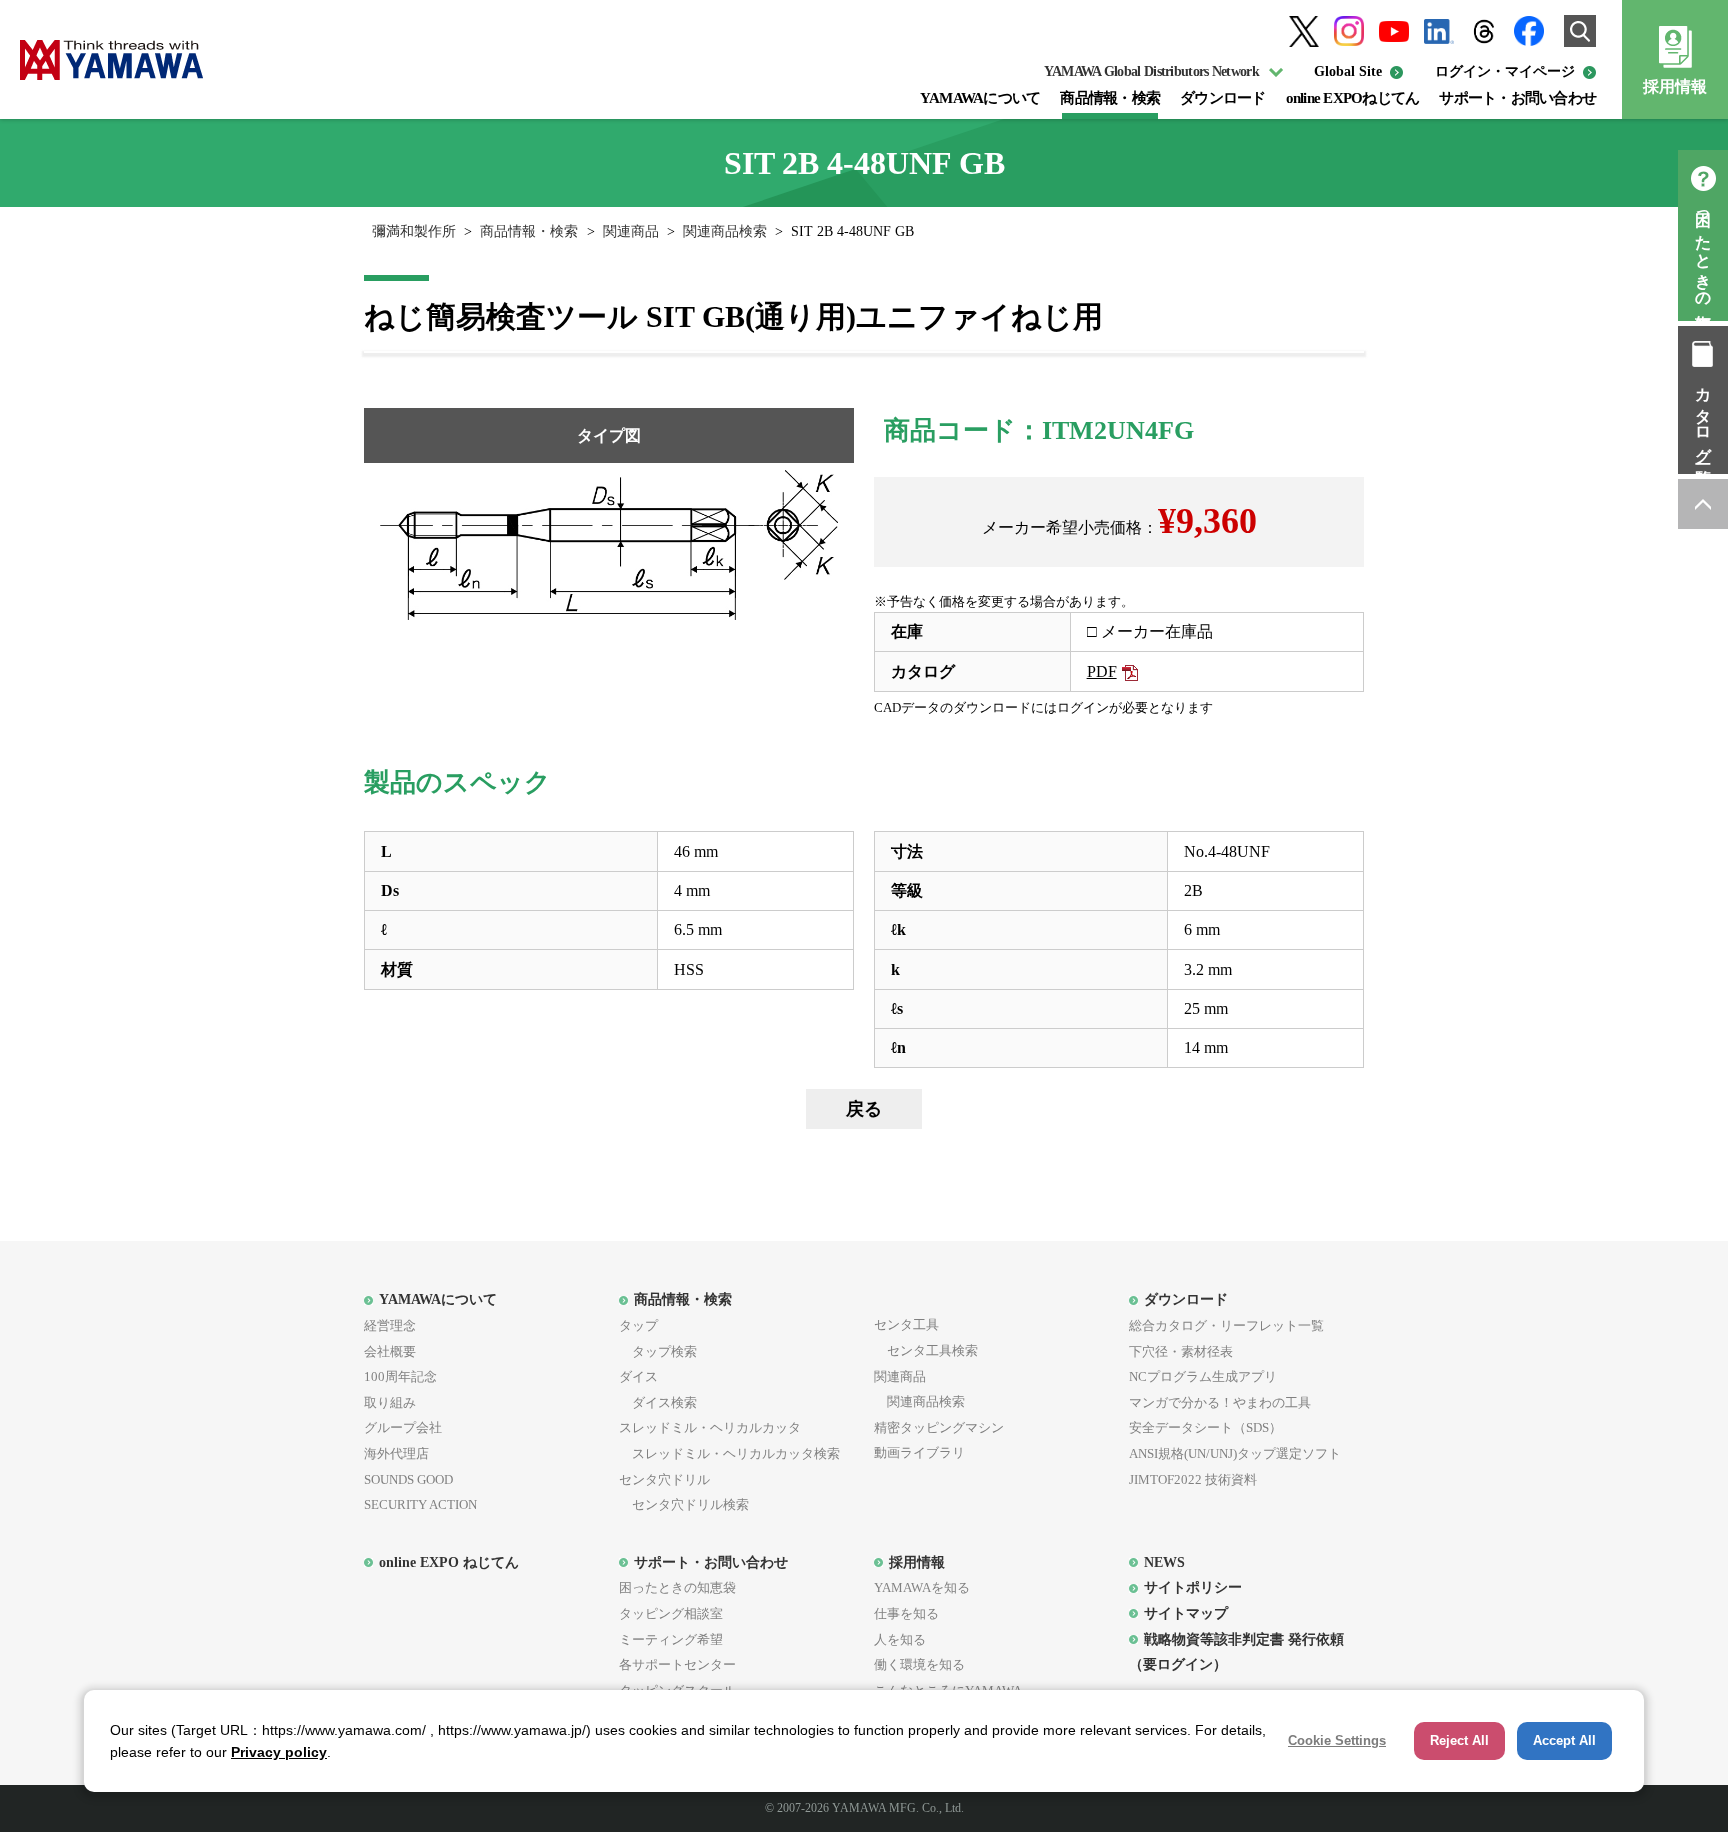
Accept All (1564, 1740)
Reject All (1459, 1740)
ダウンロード (1223, 98)
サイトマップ (1186, 1613)
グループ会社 (403, 1427)
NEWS (1164, 1562)
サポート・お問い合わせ (1517, 98)
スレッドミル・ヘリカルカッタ (710, 1427)
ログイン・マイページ (1505, 71)
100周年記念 (400, 1376)
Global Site (1348, 71)
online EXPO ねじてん (449, 1562)
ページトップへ (1703, 504)
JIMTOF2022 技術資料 (1193, 1479)
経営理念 (390, 1325)
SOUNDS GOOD (408, 1479)
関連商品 (631, 231)
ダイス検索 (658, 1402)
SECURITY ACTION (420, 1504)
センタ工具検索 (926, 1350)
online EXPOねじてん (1353, 98)
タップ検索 (658, 1351)
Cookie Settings (1337, 1740)
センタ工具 (906, 1324)
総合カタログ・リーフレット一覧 (1226, 1325)
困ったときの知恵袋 (1703, 253)
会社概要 (390, 1351)
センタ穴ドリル (664, 1479)
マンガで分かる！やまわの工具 (1220, 1402)
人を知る (900, 1639)
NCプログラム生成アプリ (1203, 1376)
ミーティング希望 (671, 1639)
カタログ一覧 (1703, 418)
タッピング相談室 (671, 1613)
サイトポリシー (1193, 1587)
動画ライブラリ (919, 1452)
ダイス (638, 1376)
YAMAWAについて (980, 98)
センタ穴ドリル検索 (684, 1504)
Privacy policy (279, 1752)
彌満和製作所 (414, 231)
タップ (638, 1325)
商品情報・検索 (1110, 98)
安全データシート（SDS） (1205, 1427)
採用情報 (1675, 86)
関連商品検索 (725, 231)
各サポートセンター (677, 1664)
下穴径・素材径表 (1181, 1351)
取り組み (390, 1402)
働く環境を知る (919, 1664)
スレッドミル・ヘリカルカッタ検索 (729, 1453)
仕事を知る (906, 1613)
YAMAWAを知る (922, 1587)
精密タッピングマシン (939, 1427)
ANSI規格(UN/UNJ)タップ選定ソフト (1235, 1453)
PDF (1102, 671)
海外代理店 (396, 1453)
